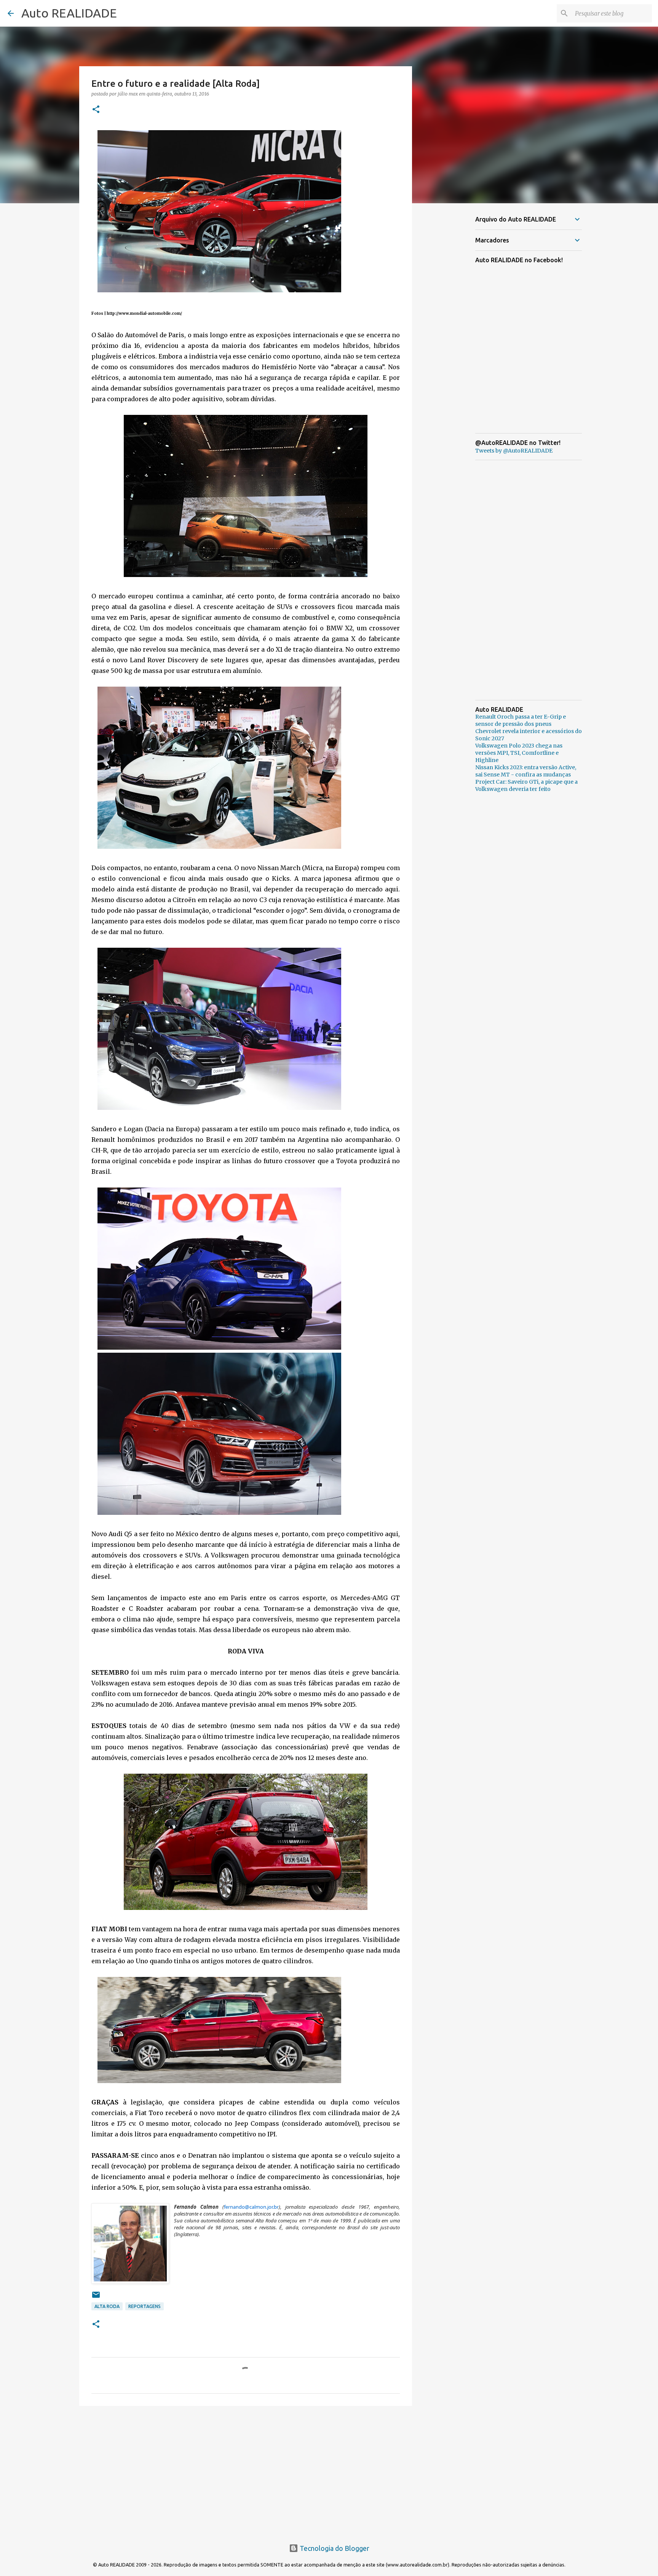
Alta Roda (107, 2306)
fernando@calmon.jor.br (251, 2207)
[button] (96, 110)
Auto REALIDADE (69, 13)
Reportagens (145, 2306)
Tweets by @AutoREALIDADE (514, 451)
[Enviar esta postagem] (96, 2298)
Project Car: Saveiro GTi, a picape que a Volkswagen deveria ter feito (526, 785)
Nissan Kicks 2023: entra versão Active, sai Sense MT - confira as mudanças (526, 771)
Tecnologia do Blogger (334, 2548)
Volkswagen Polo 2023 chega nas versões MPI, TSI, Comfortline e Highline (519, 753)
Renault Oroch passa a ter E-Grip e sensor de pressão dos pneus (521, 720)
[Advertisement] (246, 2471)
